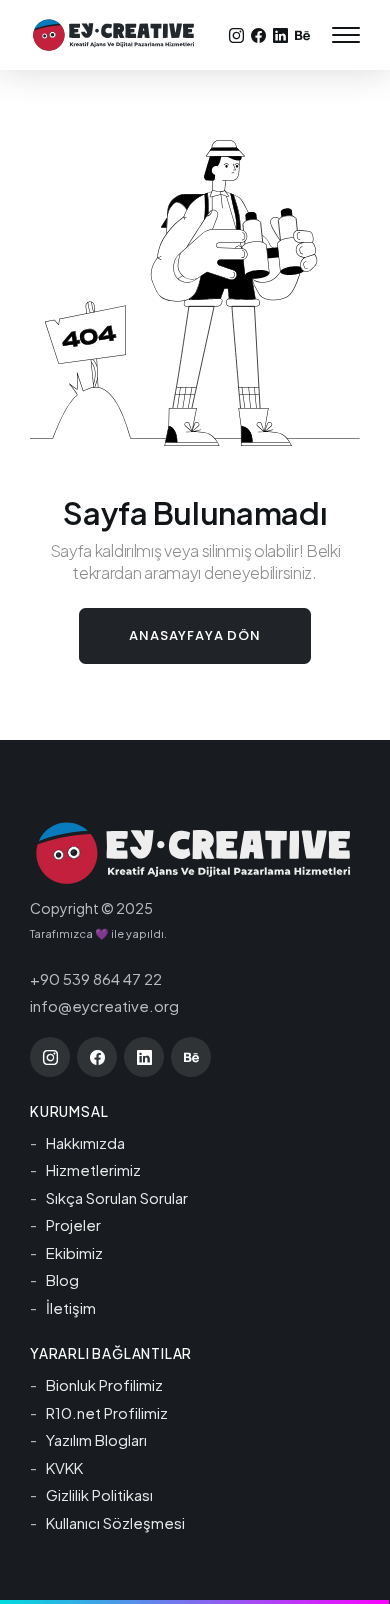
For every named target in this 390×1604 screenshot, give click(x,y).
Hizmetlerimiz (93, 1169)
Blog (62, 1279)
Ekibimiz (74, 1252)
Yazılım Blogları (96, 1439)
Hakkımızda (85, 1142)
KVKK (64, 1467)
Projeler (73, 1224)
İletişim (71, 1307)
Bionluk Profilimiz (104, 1384)
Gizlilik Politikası (99, 1494)
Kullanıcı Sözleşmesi (115, 1522)
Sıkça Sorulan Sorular (117, 1197)
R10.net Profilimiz (107, 1412)
